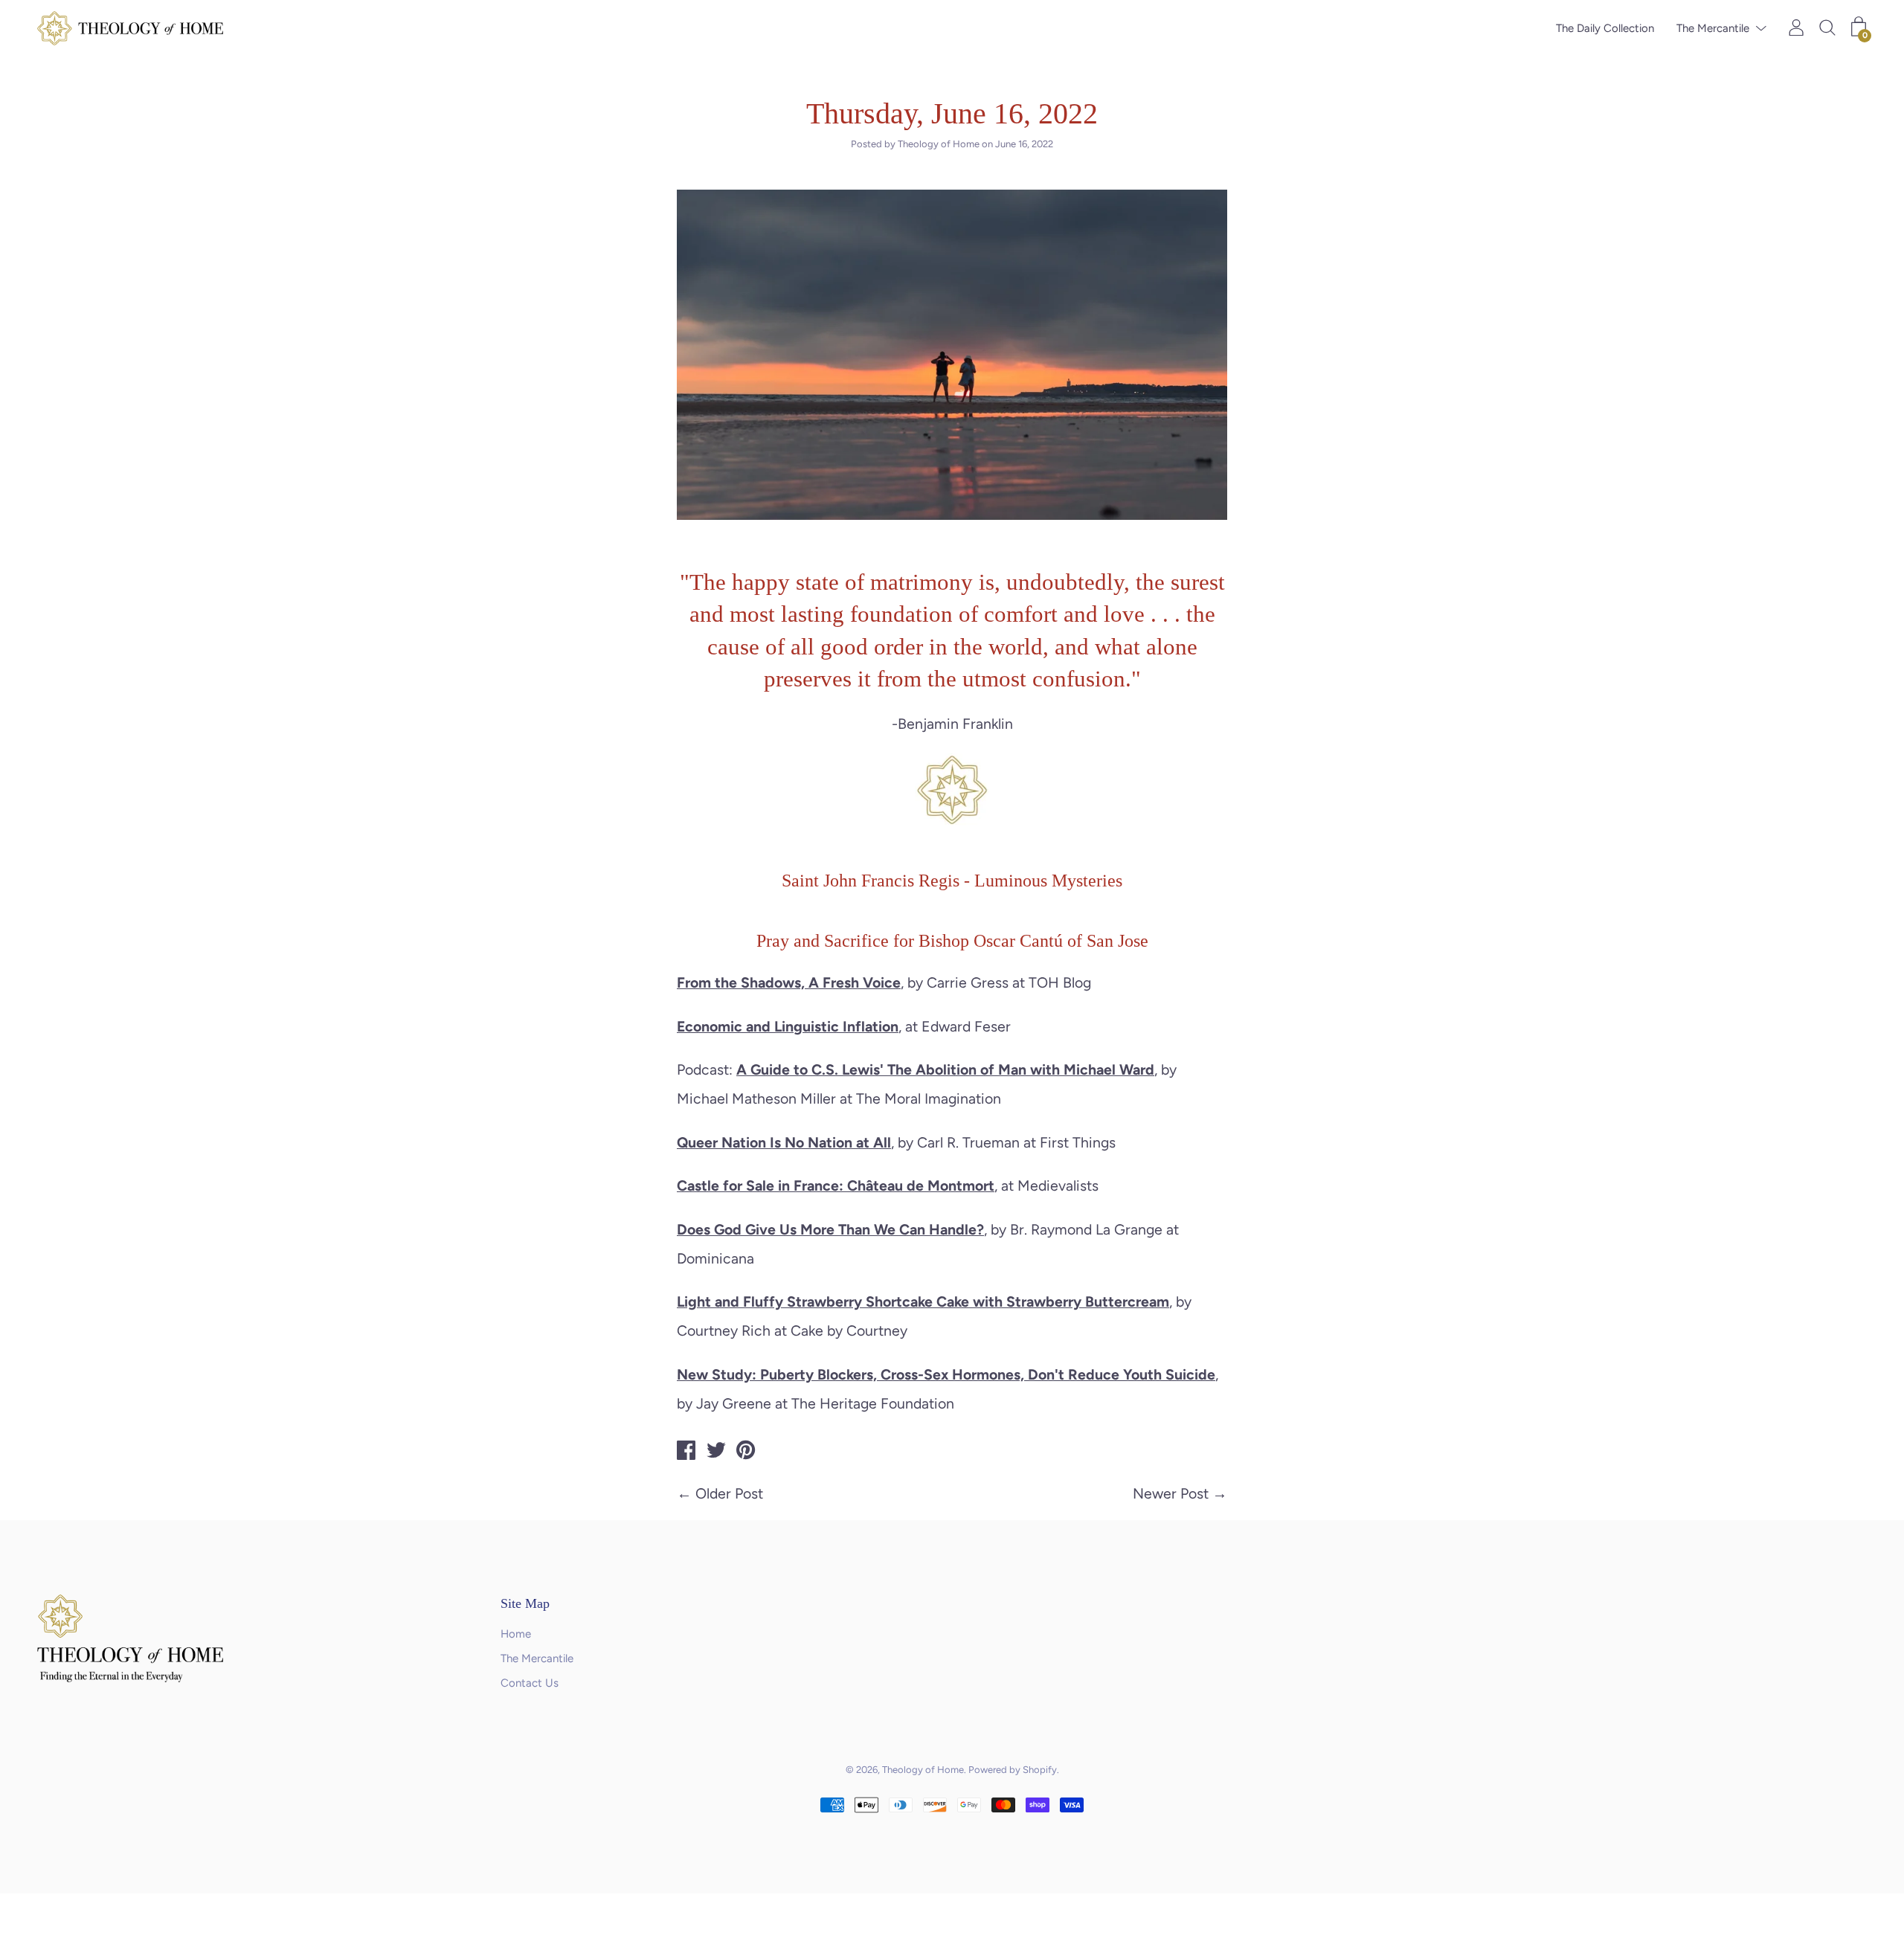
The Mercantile (1713, 28)
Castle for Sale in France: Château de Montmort (836, 1185)
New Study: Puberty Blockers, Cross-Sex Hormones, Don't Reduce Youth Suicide (946, 1374)
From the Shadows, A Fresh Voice (789, 982)
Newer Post (1171, 1493)
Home (516, 1634)
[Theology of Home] (686, 1452)
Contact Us (530, 1683)
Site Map (525, 1603)
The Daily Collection (1605, 28)
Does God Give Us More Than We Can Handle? (830, 1229)
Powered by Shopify (1013, 1770)
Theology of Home (923, 1770)
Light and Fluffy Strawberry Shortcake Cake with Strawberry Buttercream (923, 1301)
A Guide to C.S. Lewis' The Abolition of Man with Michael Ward (945, 1069)
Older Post (729, 1493)
